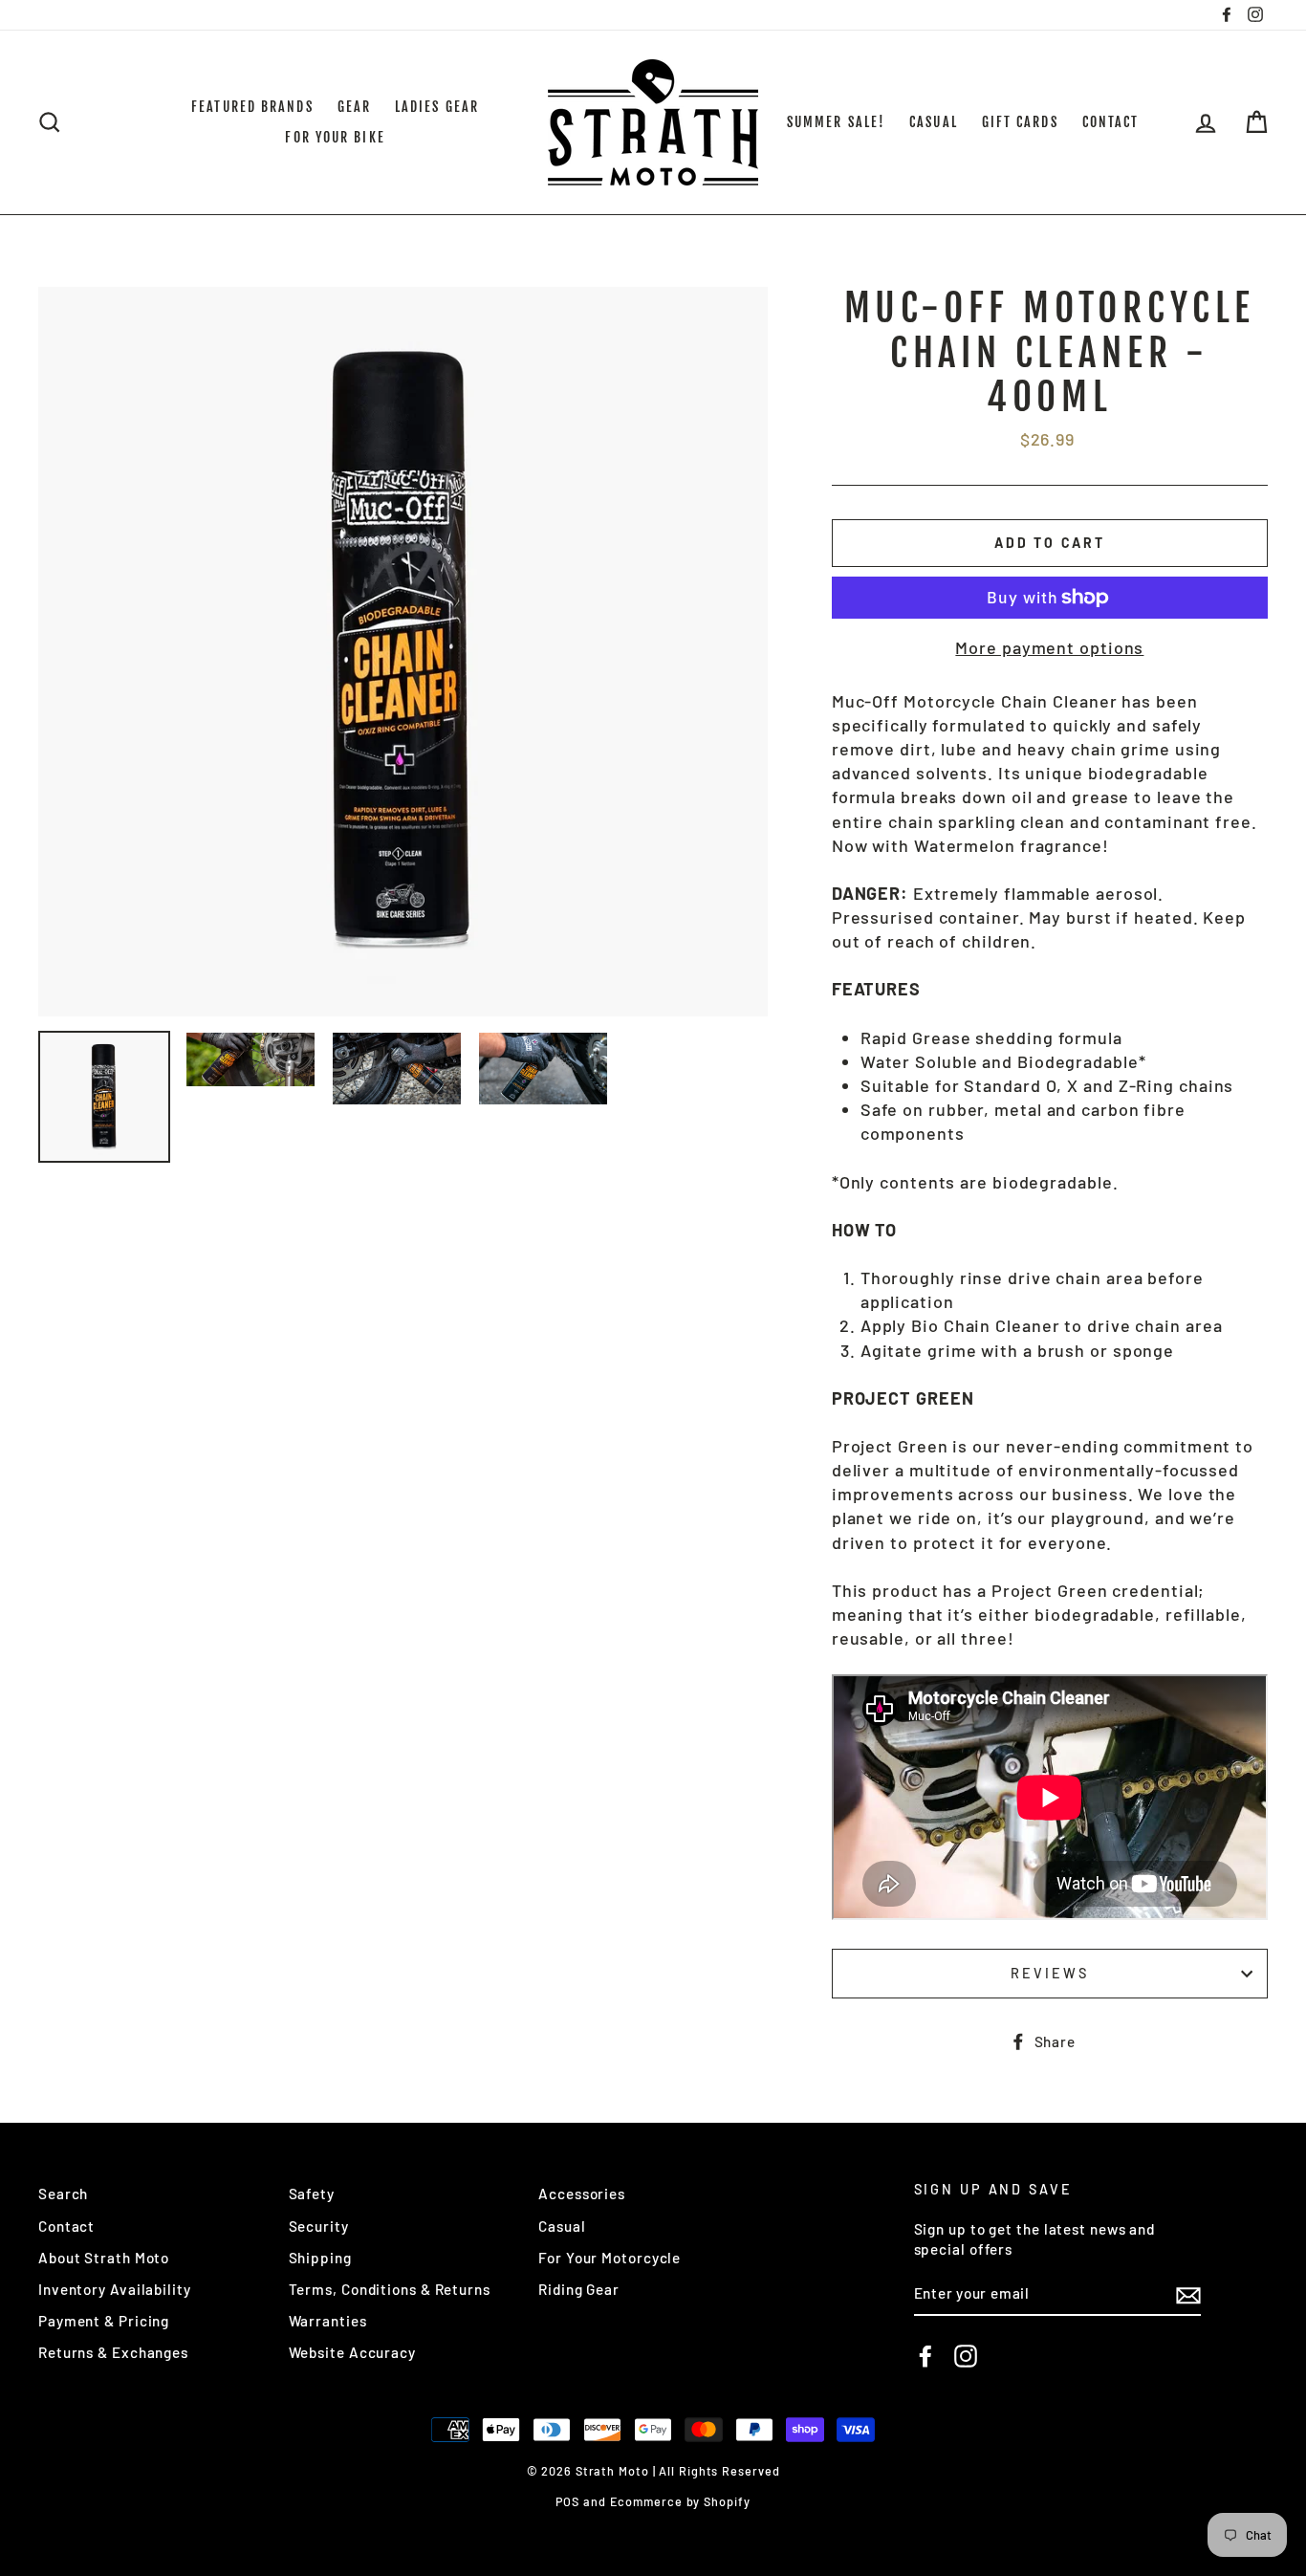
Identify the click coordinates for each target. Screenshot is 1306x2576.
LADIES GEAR (437, 107)
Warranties (328, 2321)
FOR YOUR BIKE (335, 137)
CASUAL (934, 122)
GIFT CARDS (1020, 122)
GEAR (354, 107)
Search (63, 2194)
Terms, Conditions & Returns (390, 2289)
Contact (66, 2226)
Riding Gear (579, 2289)
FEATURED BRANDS (252, 107)
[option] (403, 652)
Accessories (582, 2194)
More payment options (1049, 647)
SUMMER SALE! (836, 122)
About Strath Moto (104, 2258)
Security (319, 2226)
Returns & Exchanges (113, 2352)
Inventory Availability (115, 2289)
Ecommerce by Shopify (680, 2501)
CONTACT (1111, 122)
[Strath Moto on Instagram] (966, 2356)
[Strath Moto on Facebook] (925, 2356)
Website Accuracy (352, 2352)
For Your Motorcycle (609, 2258)
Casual (562, 2226)
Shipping (320, 2258)
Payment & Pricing (104, 2321)
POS (567, 2501)
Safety (312, 2194)
